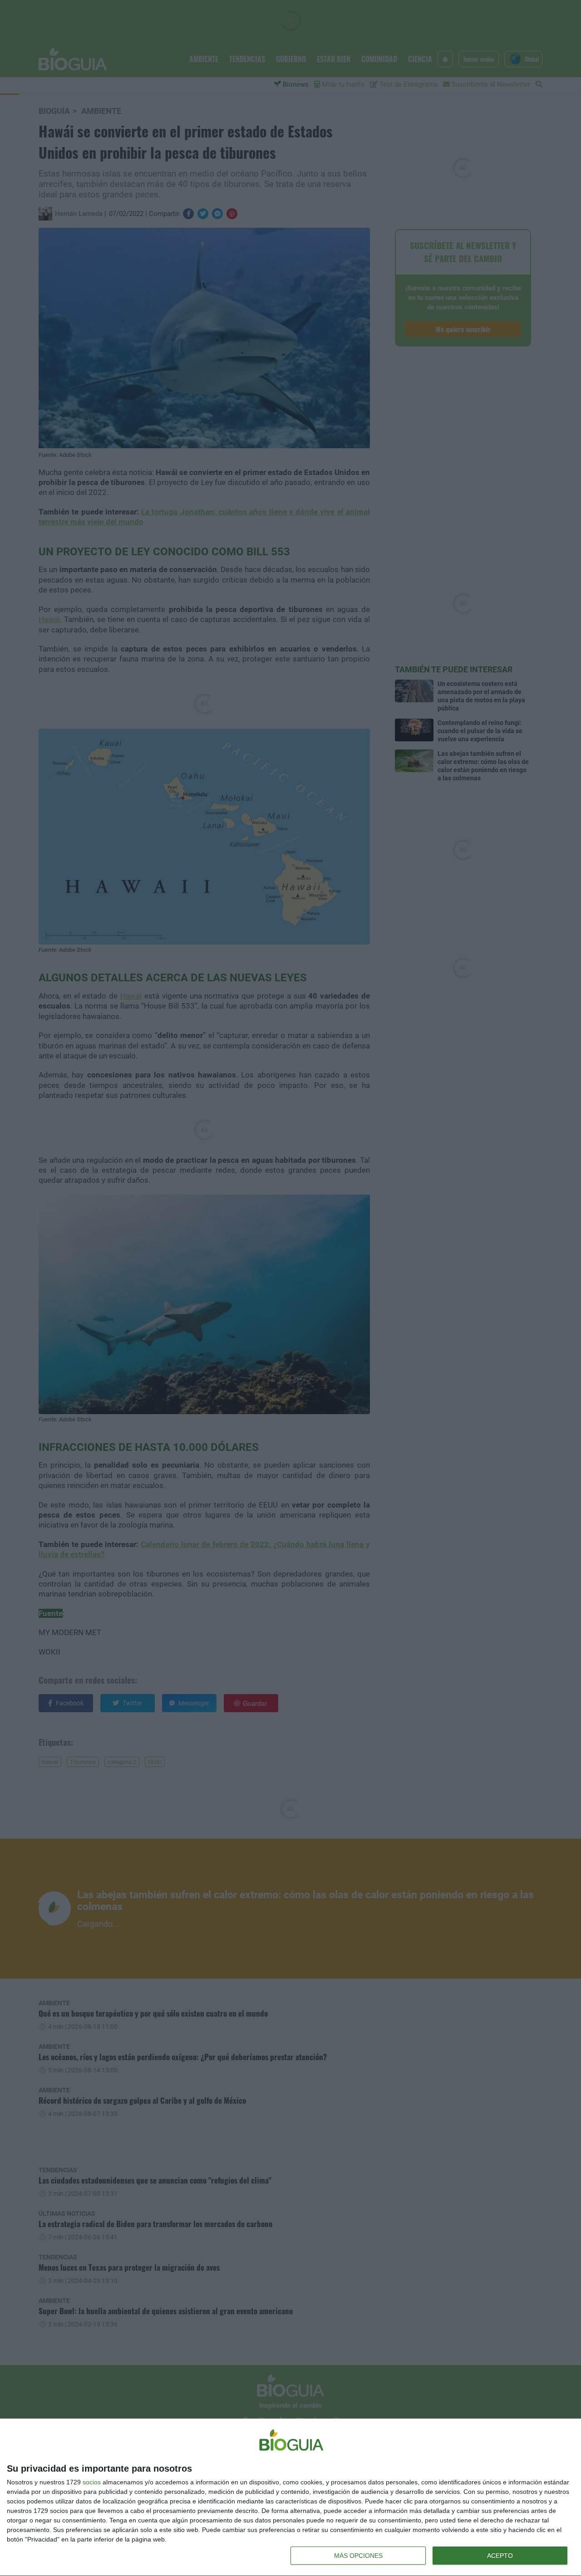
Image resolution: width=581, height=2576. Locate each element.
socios (92, 2482)
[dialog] (290, 2498)
